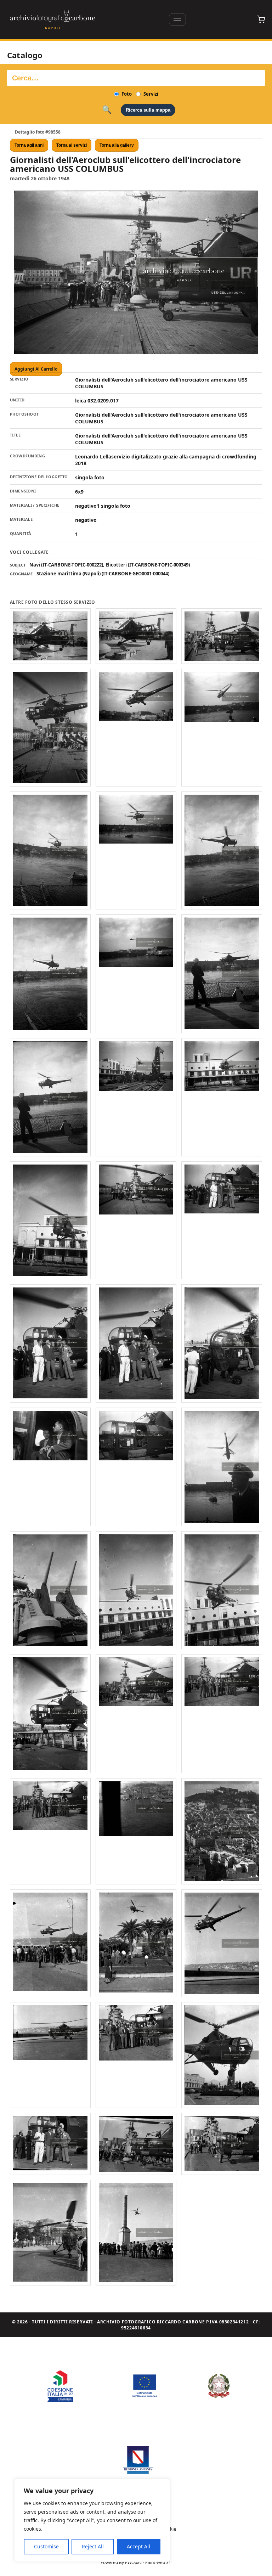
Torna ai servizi (72, 145)
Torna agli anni (29, 145)
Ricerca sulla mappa (148, 110)
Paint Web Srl (158, 2562)
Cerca (107, 110)
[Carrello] (261, 19)
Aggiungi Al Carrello (36, 369)
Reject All (93, 2546)
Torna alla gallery (117, 145)
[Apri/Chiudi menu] (177, 19)
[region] (92, 2520)
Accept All (138, 2546)
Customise (46, 2546)
